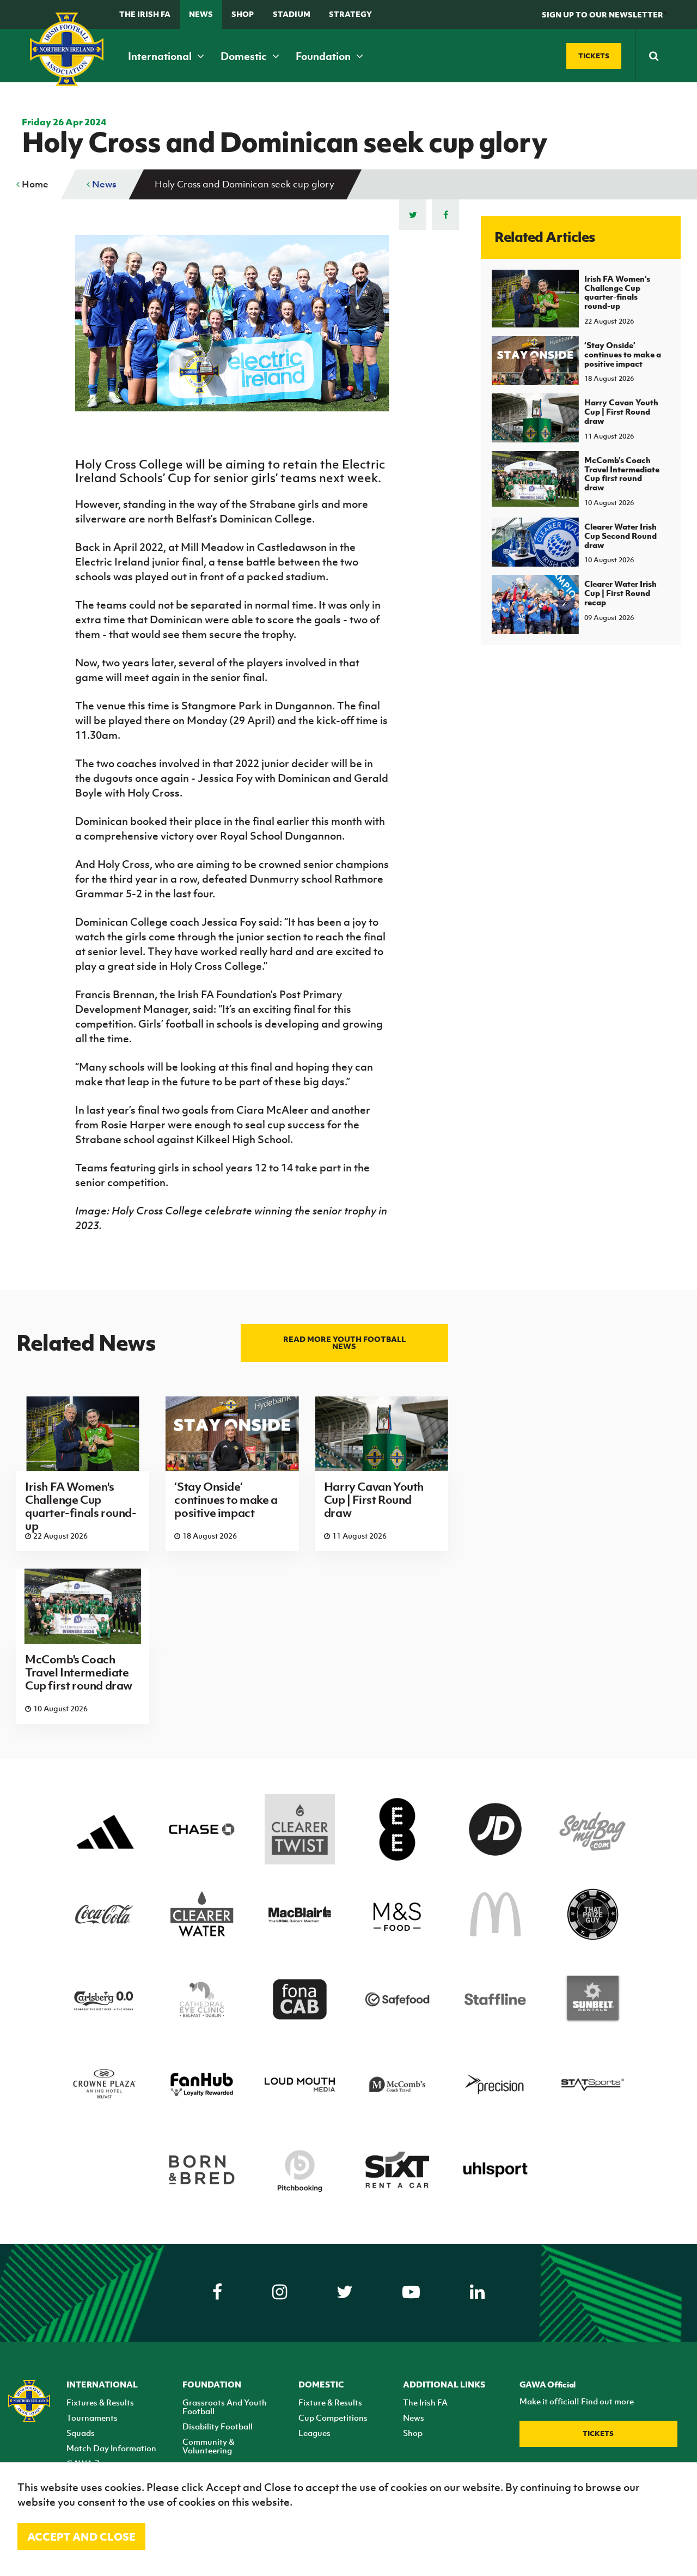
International (161, 56)
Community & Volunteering (208, 2446)
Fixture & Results (330, 2402)
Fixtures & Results (100, 2402)
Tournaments (92, 2417)
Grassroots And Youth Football (225, 2407)
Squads (81, 2433)
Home (34, 184)
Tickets (598, 2434)
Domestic (245, 56)
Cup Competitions (333, 2417)
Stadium (292, 14)
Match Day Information (111, 2448)
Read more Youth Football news (344, 1342)
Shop (243, 14)
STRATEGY (350, 14)
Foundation (324, 56)
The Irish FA (145, 14)
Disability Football (218, 2426)
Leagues (314, 2433)
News (201, 14)
